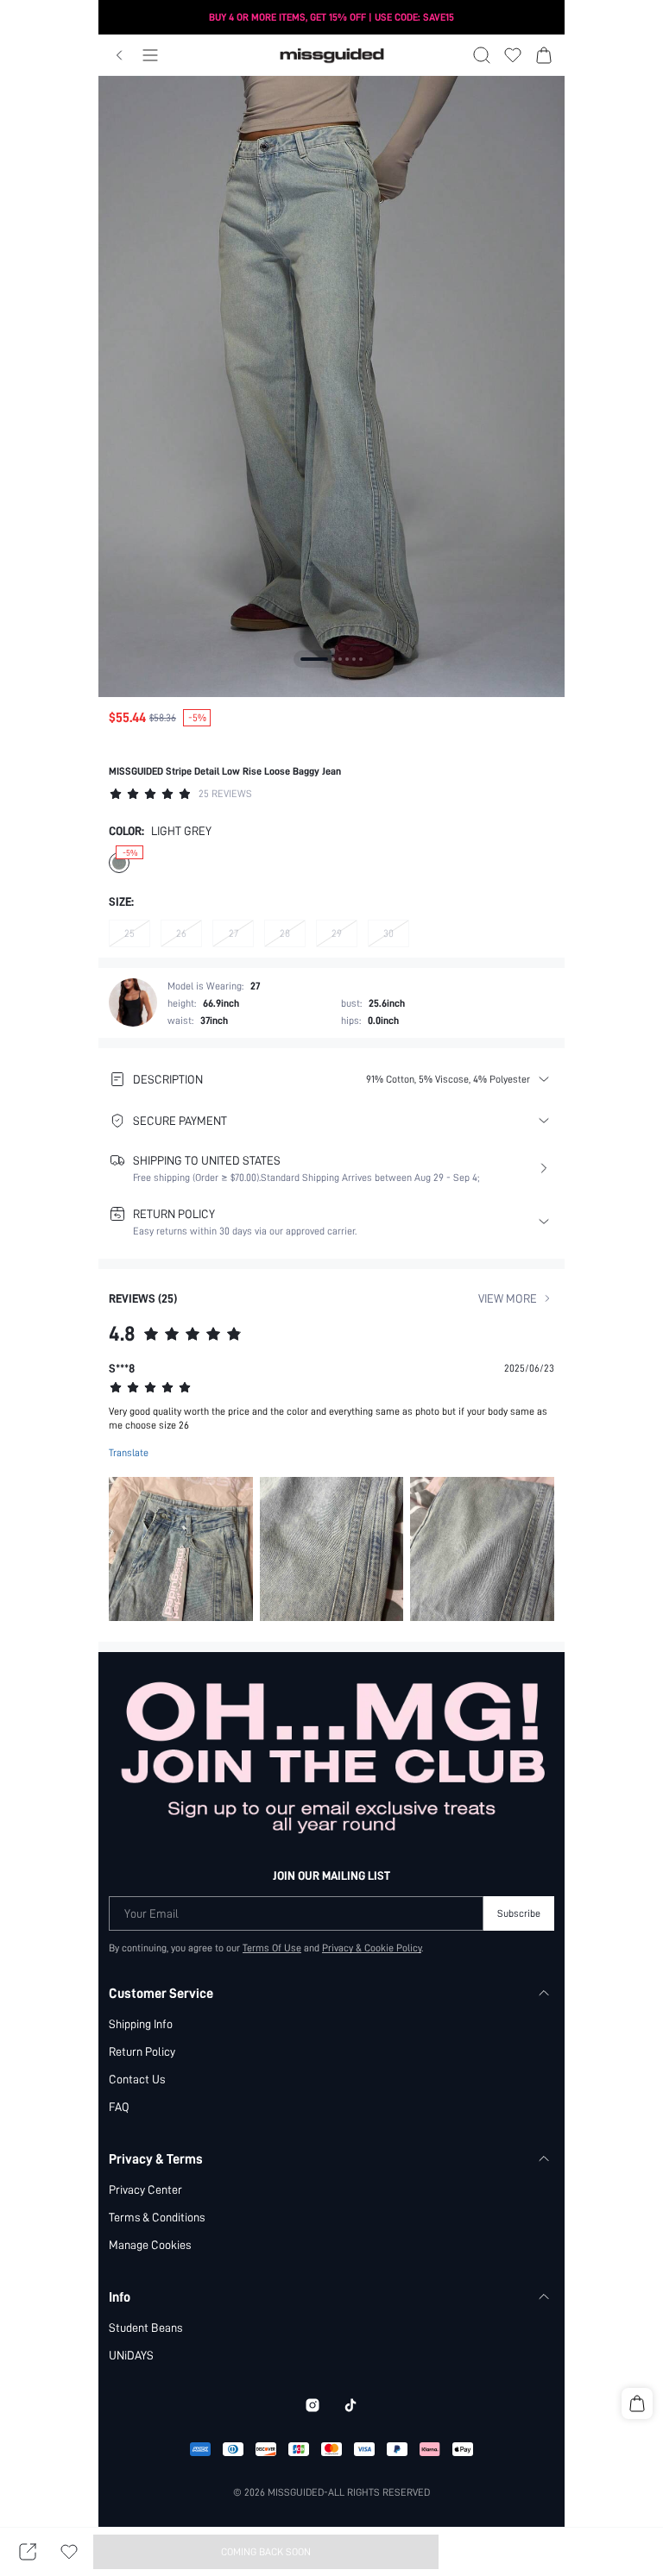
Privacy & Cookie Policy (372, 1948)
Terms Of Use (272, 1948)
